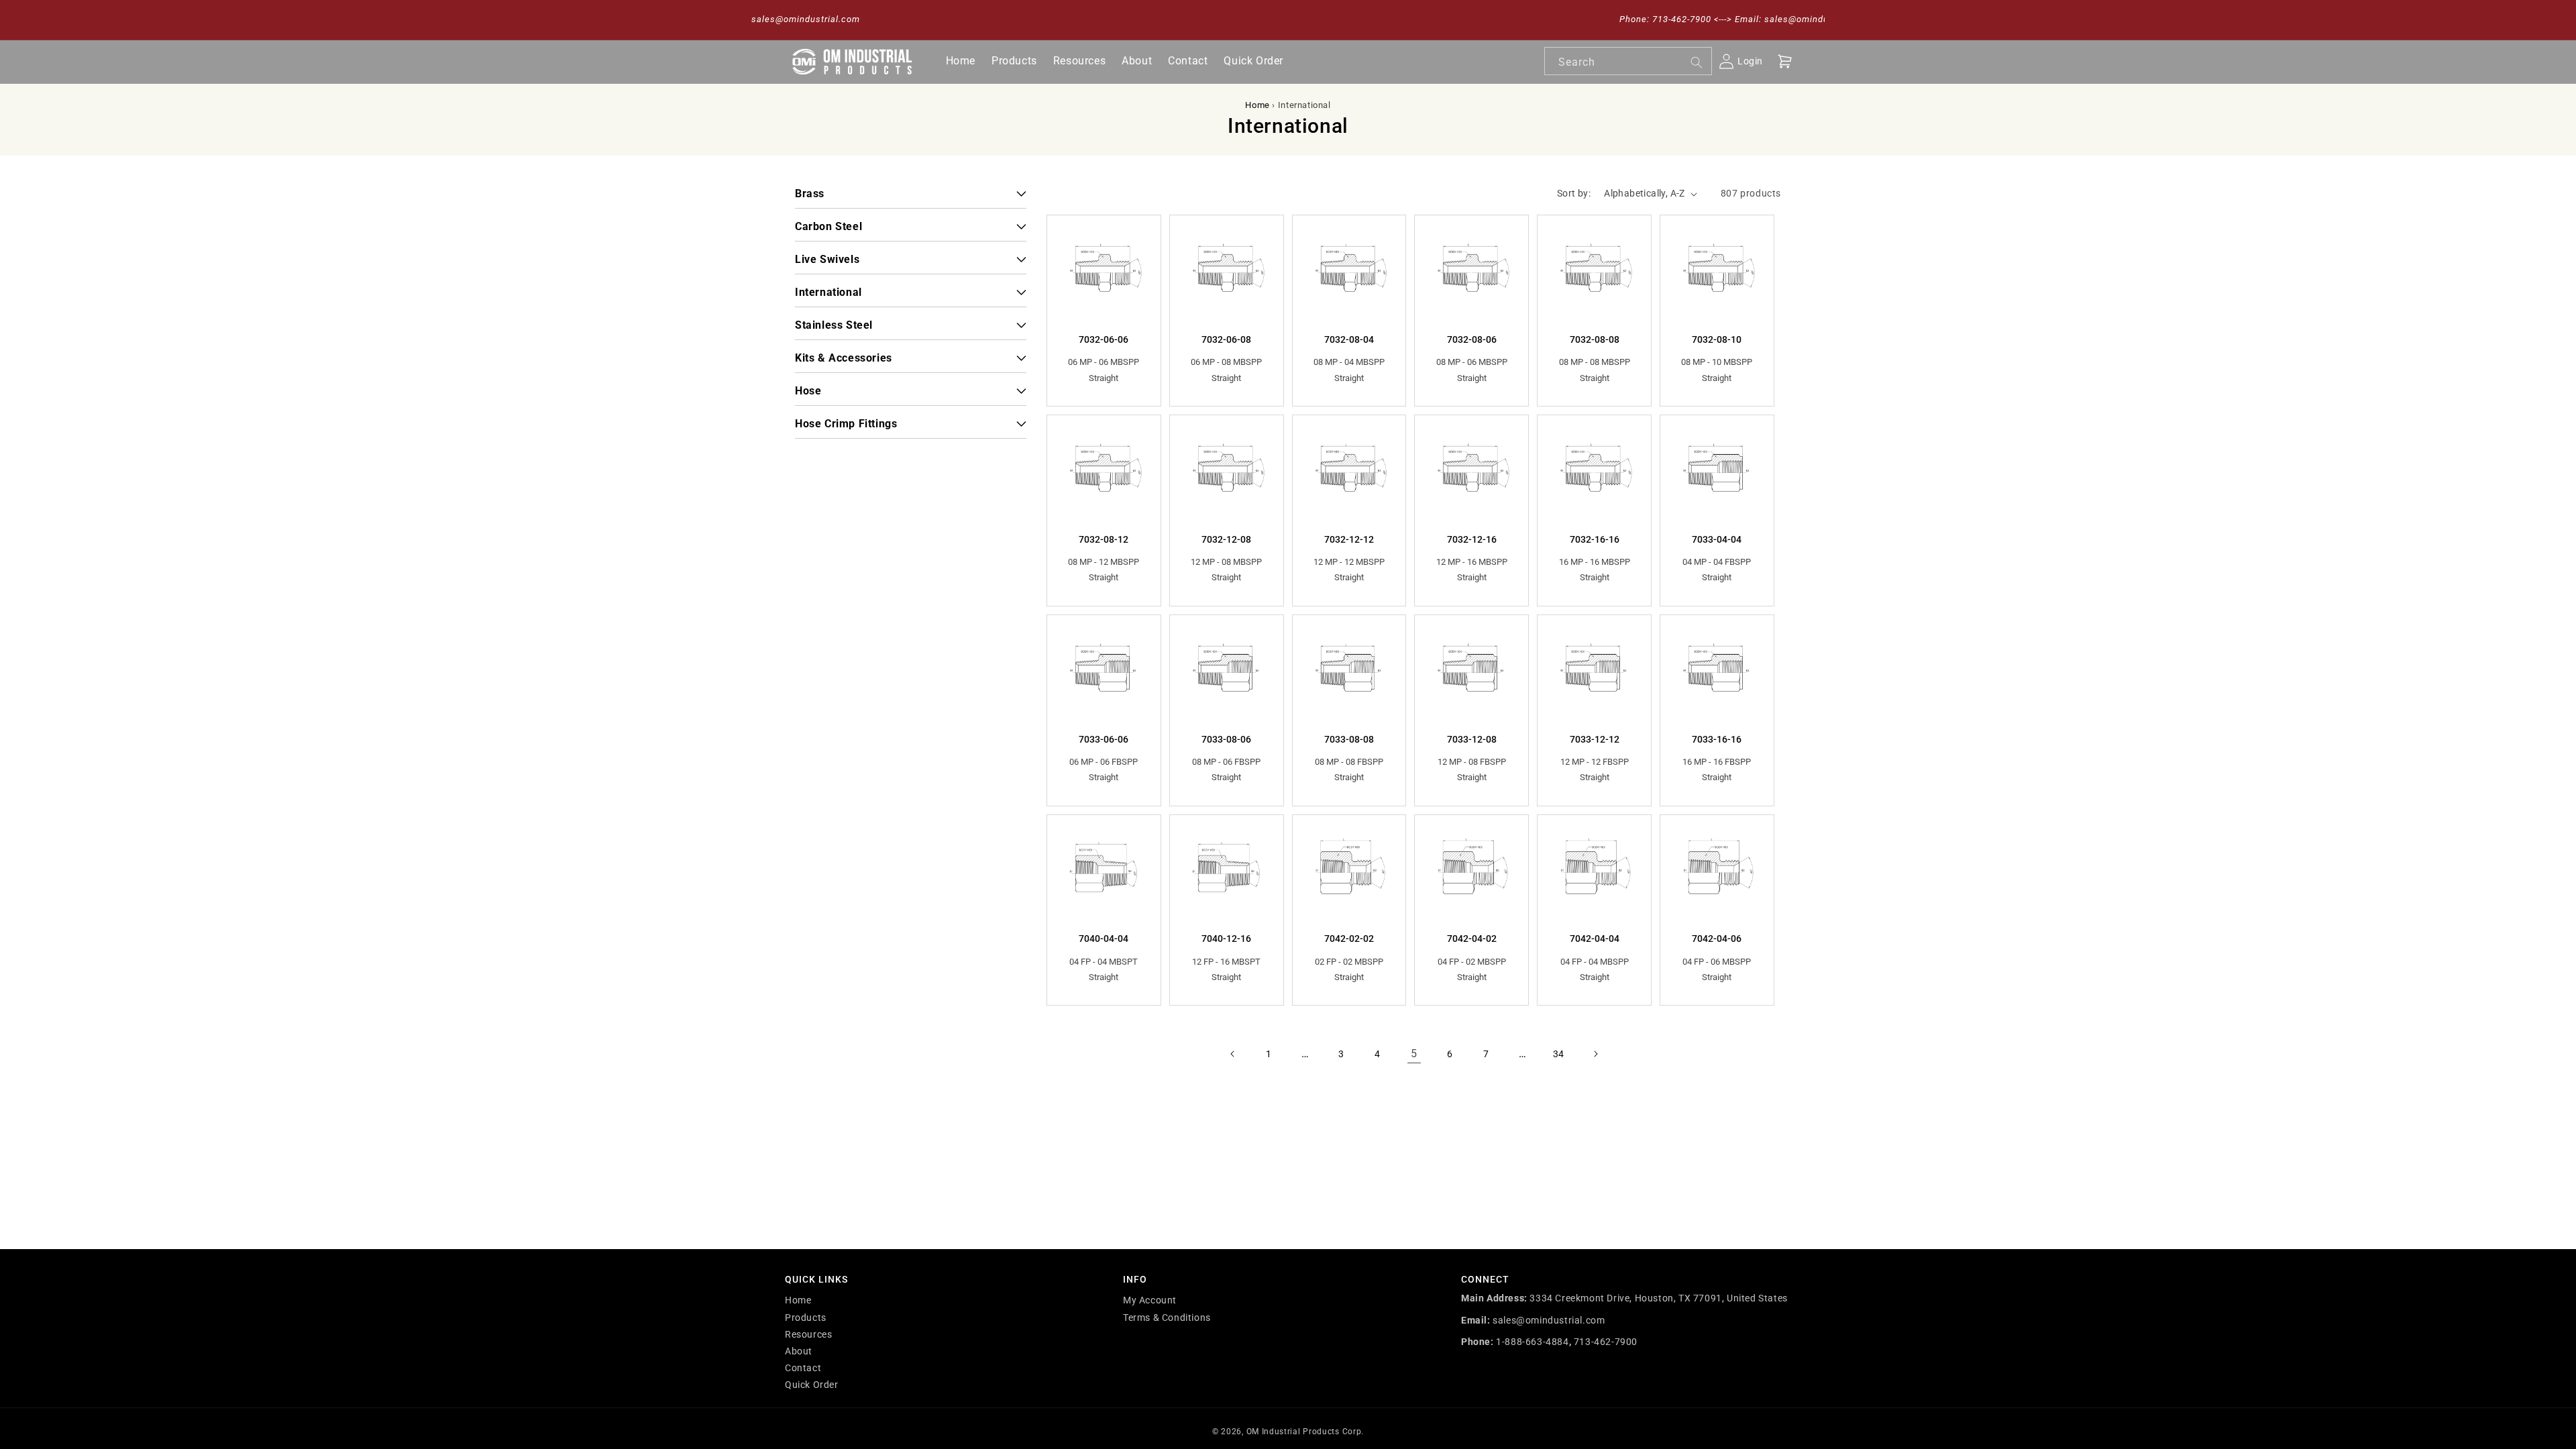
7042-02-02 (1349, 938)
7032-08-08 (1595, 339)
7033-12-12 (1595, 739)
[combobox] (1628, 61)
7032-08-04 (1349, 339)
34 (1559, 1054)
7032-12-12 (1349, 539)
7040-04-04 (1104, 938)
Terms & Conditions (1167, 1318)
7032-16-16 (1595, 539)
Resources (808, 1334)
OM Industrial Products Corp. (1305, 1432)
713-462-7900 (1606, 1342)
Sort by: (1574, 193)
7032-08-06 (1472, 339)
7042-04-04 (1595, 938)
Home (1257, 105)
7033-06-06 (1104, 739)
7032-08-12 (1104, 539)
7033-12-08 (1472, 739)
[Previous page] (1233, 1054)
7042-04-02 (1472, 938)
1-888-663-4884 (1532, 1342)
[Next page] (1595, 1054)
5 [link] (1414, 1054)
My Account (1150, 1300)
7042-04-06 (1717, 938)
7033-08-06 (1226, 739)
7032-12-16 (1472, 539)
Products (806, 1318)
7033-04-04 (1717, 539)
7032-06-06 (1104, 339)
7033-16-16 (1717, 739)
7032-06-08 (1226, 339)
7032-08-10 (1717, 339)
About (799, 1351)
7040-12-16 (1226, 938)
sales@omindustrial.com (1549, 1320)
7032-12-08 (1226, 539)
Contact (803, 1368)
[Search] (1697, 62)
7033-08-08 (1349, 739)
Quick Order (812, 1385)
